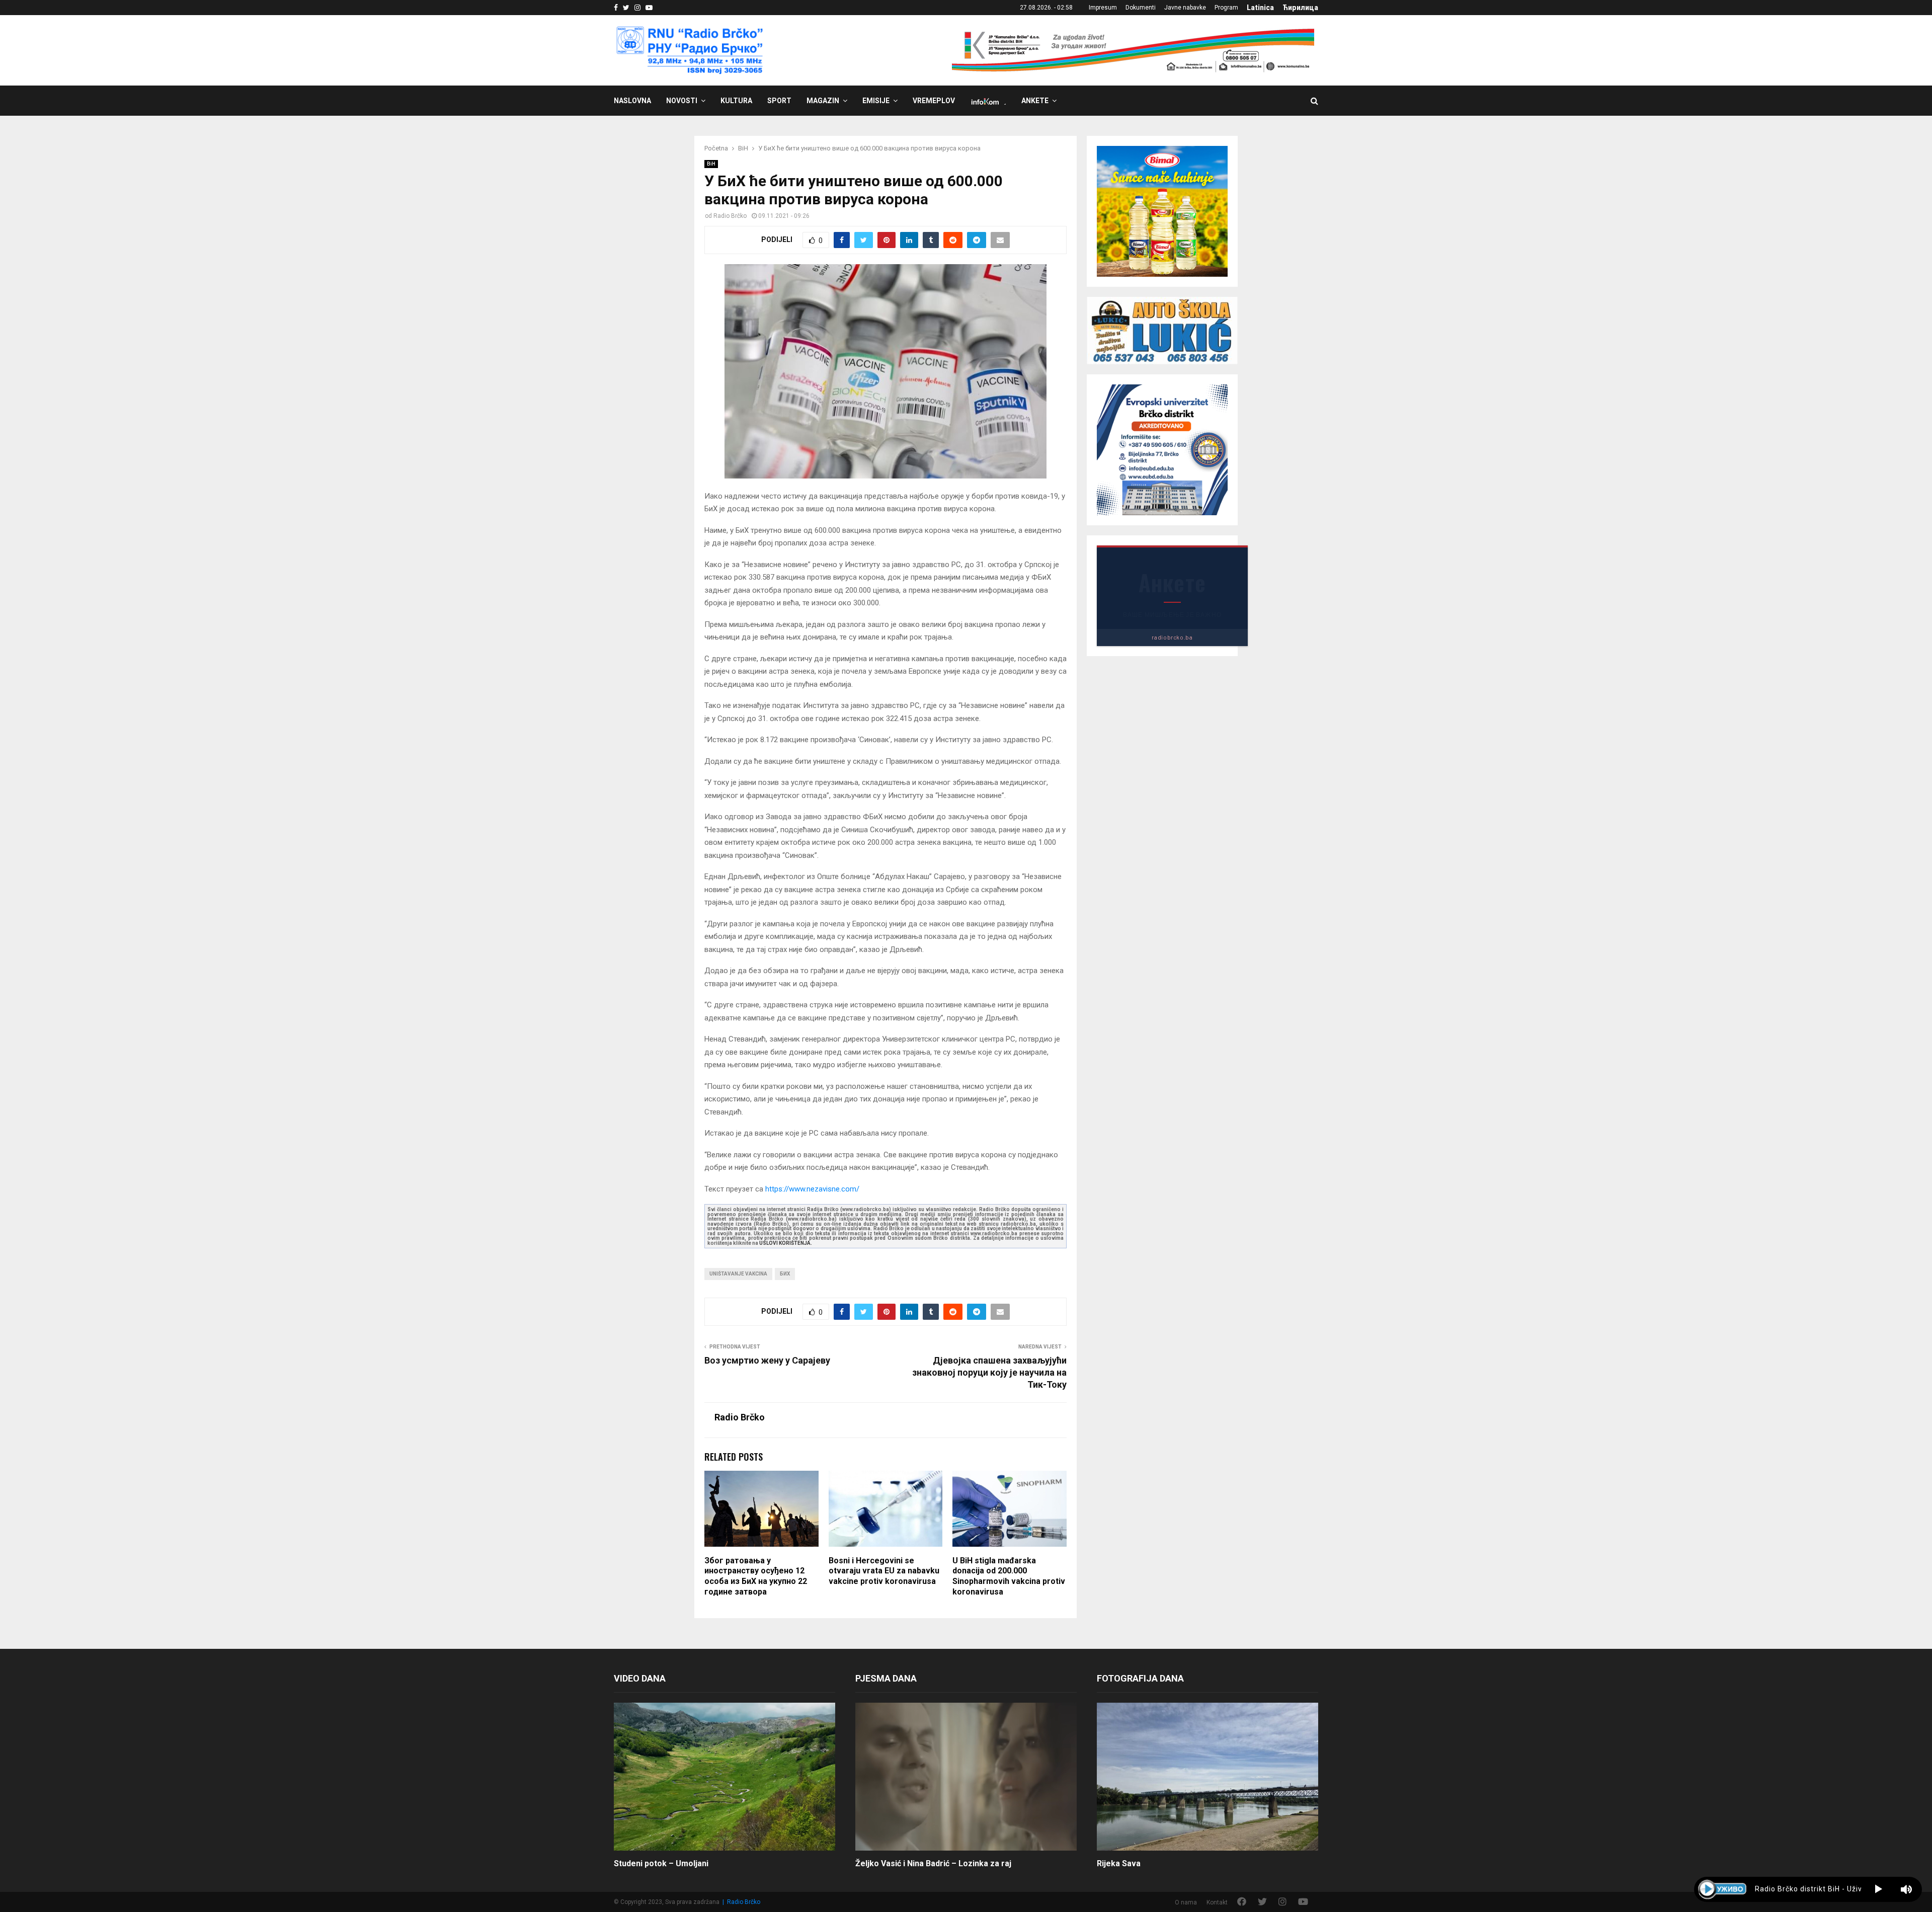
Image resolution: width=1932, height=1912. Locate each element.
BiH (711, 164)
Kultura (736, 101)
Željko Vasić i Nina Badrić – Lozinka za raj (933, 1863)
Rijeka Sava (1119, 1863)
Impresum (1103, 8)
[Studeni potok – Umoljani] (725, 1776)
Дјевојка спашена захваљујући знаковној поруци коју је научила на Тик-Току (989, 1372)
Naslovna (632, 101)
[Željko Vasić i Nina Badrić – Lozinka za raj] (966, 1776)
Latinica (1260, 8)
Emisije (876, 101)
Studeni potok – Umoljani (661, 1863)
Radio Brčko (730, 216)
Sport (779, 101)
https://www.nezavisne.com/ (812, 1189)
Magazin (823, 101)
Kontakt (1217, 1902)
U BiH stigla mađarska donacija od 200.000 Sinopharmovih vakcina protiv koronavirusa (1009, 1576)
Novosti (682, 101)
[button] (1878, 1889)
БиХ (785, 1274)
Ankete (1035, 101)
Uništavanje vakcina (738, 1274)
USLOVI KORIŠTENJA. (786, 1243)
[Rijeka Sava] (1207, 1776)
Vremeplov (934, 101)
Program (1226, 8)
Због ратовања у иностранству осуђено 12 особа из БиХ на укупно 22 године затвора (756, 1576)
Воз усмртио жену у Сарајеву (767, 1360)
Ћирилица (1300, 8)
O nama (1186, 1902)
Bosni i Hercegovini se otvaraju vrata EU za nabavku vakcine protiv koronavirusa (884, 1571)
